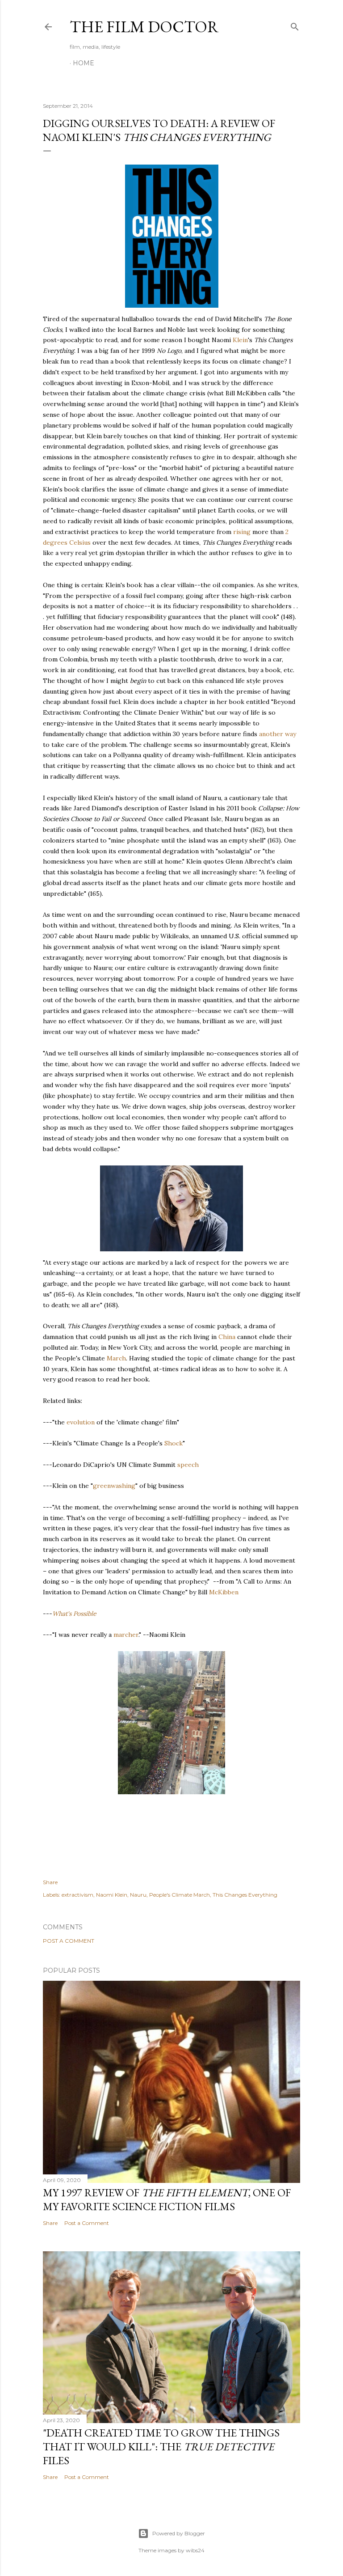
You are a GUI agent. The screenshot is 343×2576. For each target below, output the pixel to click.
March (116, 1358)
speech (188, 1465)
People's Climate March (180, 1895)
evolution (81, 1422)
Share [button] (50, 1882)
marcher (126, 1635)
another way (278, 734)
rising (242, 532)
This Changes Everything (245, 1895)
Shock (174, 1443)
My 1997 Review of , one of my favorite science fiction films (167, 2199)
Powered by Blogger (179, 2533)
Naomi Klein (112, 1895)
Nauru (138, 1895)
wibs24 (195, 2550)
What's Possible (74, 1614)
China (227, 1337)
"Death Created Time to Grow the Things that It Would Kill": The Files (161, 2447)
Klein (240, 340)
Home (84, 63)
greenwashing (114, 1486)
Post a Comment (69, 1941)
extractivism (77, 1895)
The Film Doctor (144, 27)
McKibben (224, 1592)
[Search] (295, 25)
